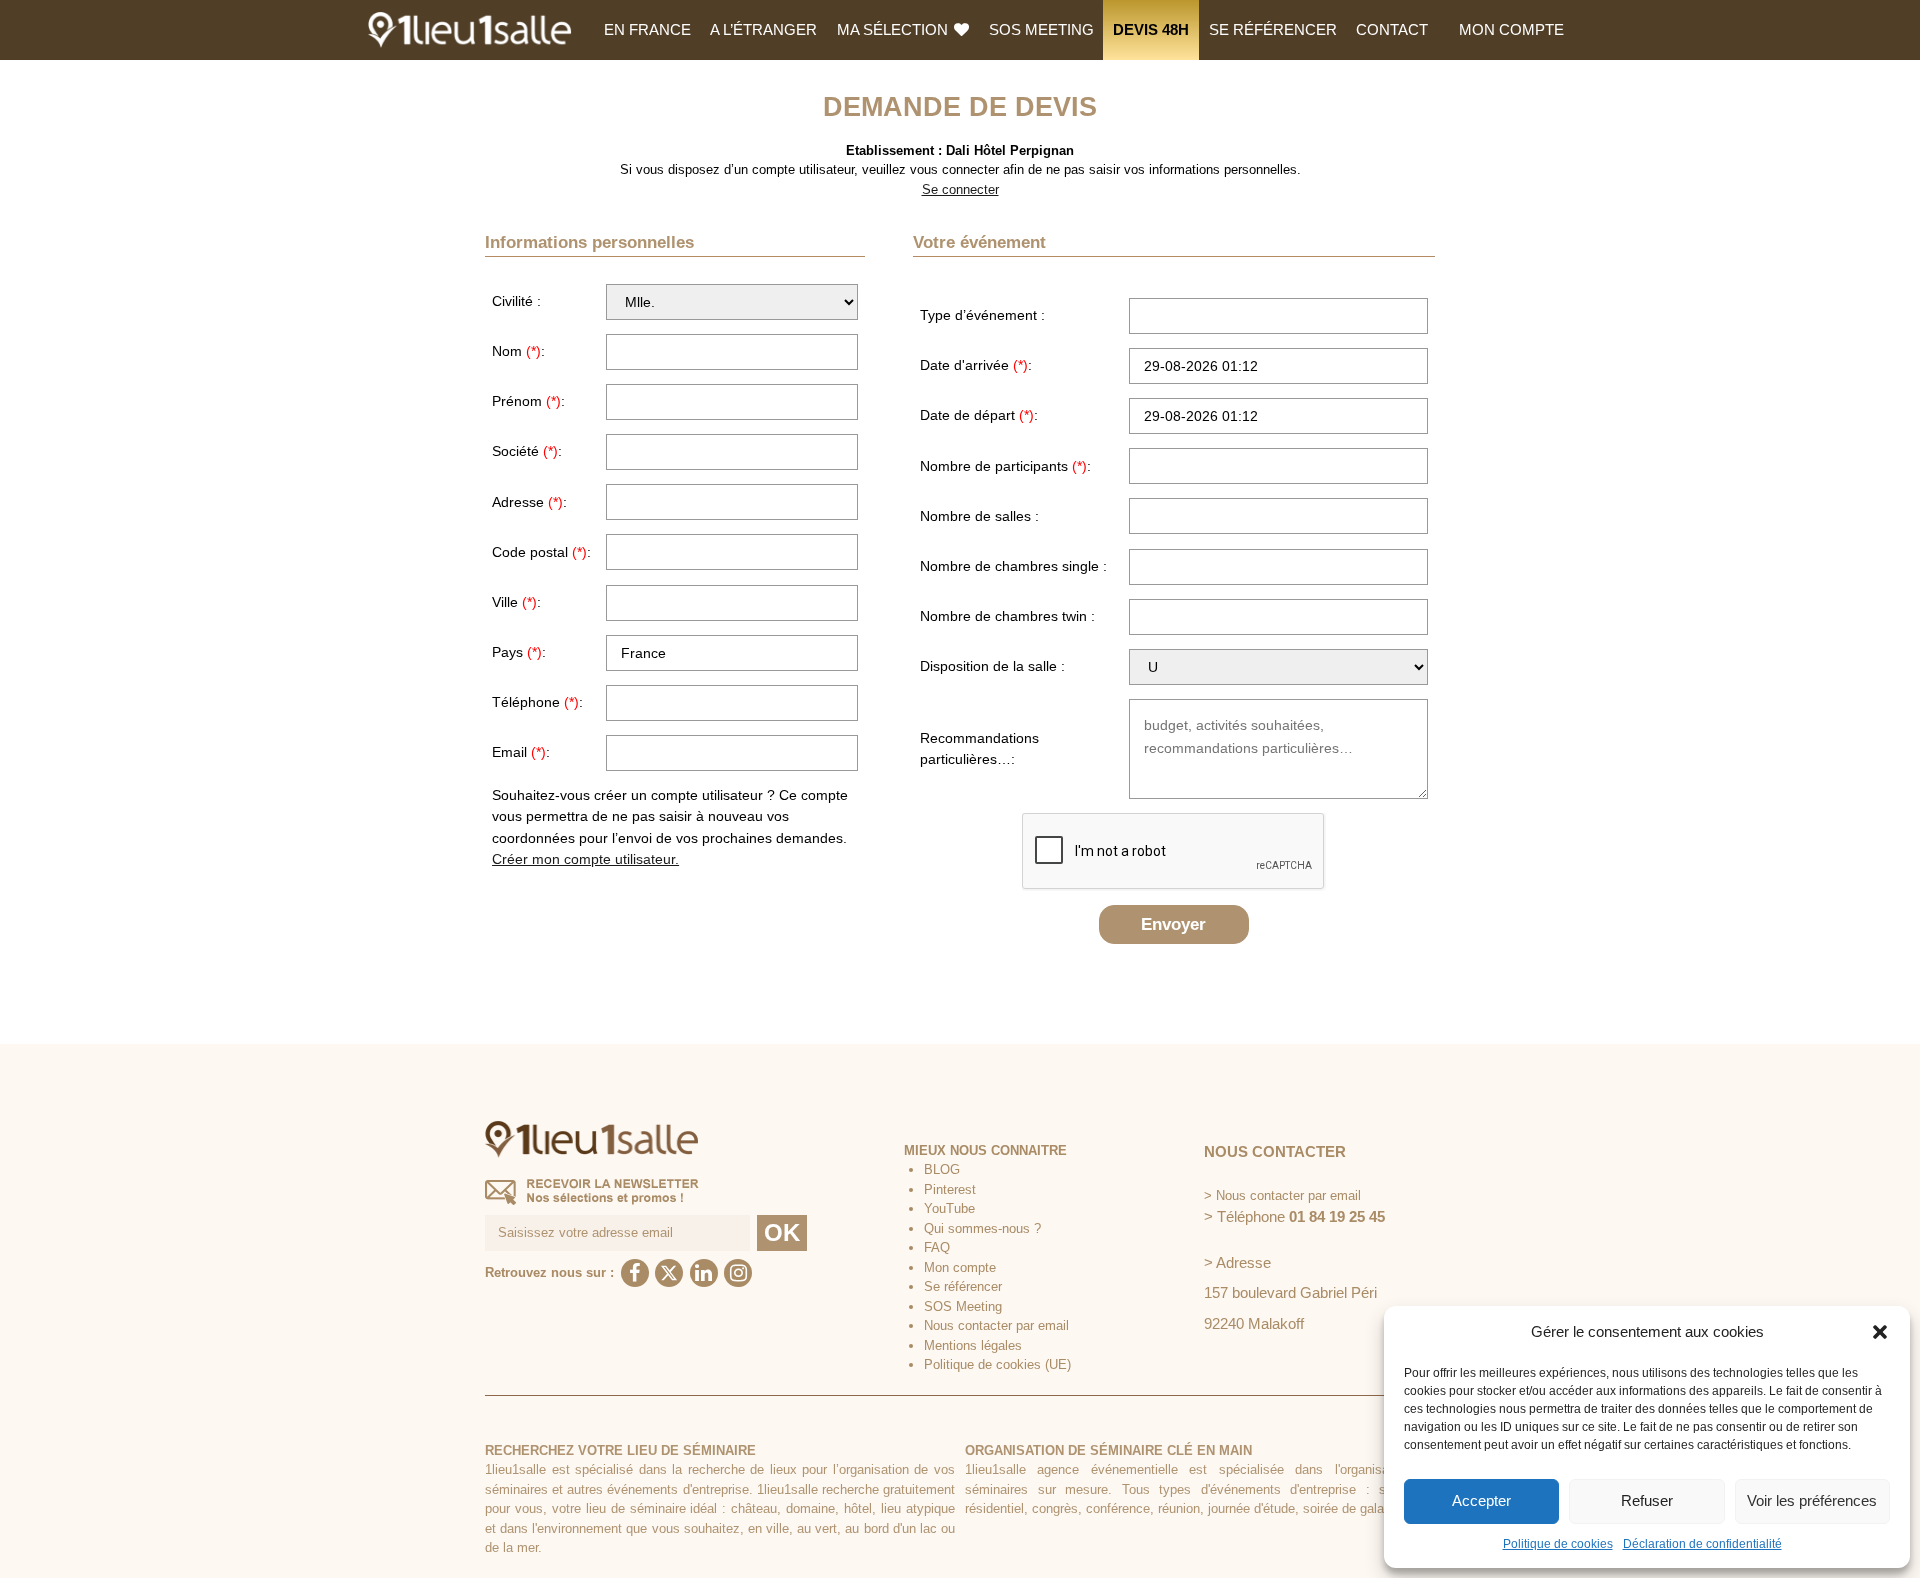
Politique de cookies (1558, 1544)
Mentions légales (973, 1345)
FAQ (937, 1247)
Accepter (1481, 1500)
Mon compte (1511, 29)
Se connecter (960, 189)
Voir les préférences (1812, 1500)
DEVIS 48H (1151, 29)
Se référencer (1273, 29)
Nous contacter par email (996, 1325)
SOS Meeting (1041, 29)
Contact (1392, 29)
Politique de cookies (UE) (997, 1364)
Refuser (1647, 1500)
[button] (1880, 1332)
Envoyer (1173, 924)
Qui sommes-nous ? (982, 1228)
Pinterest (950, 1189)
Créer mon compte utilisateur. (585, 859)
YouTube (949, 1208)
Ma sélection (894, 29)
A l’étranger (763, 29)
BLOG (942, 1169)
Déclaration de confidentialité (1702, 1544)
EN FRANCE (647, 29)
